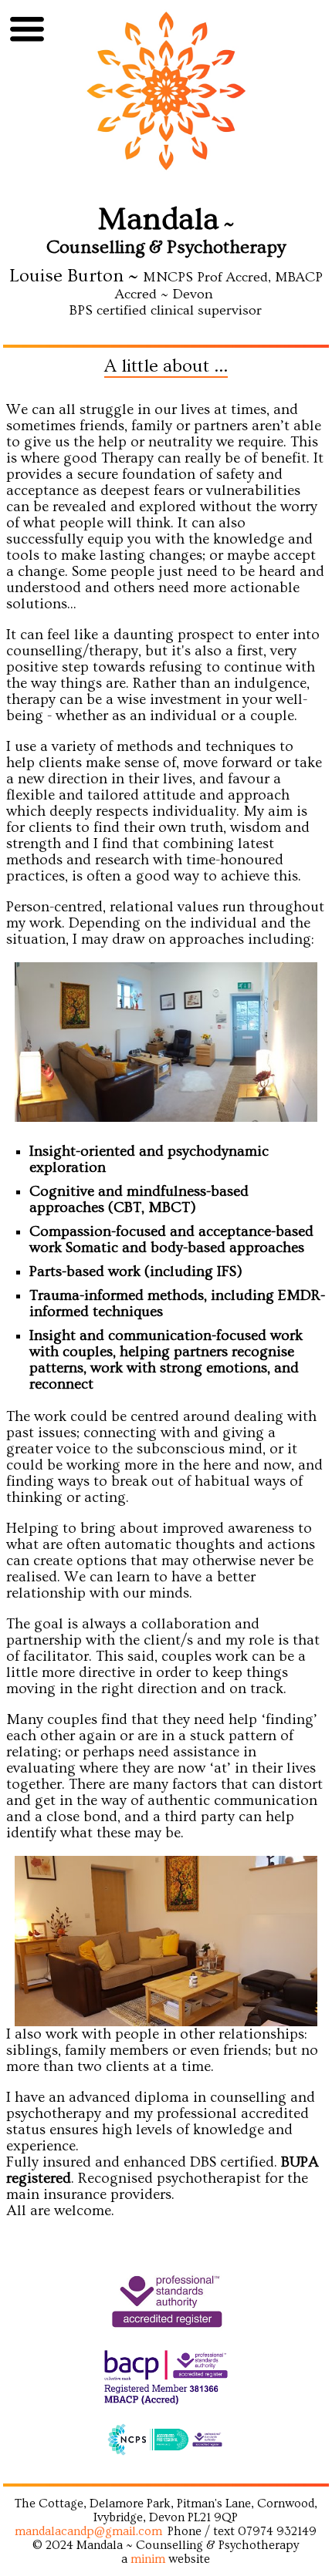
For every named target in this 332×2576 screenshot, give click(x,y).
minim (148, 2559)
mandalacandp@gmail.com (88, 2531)
